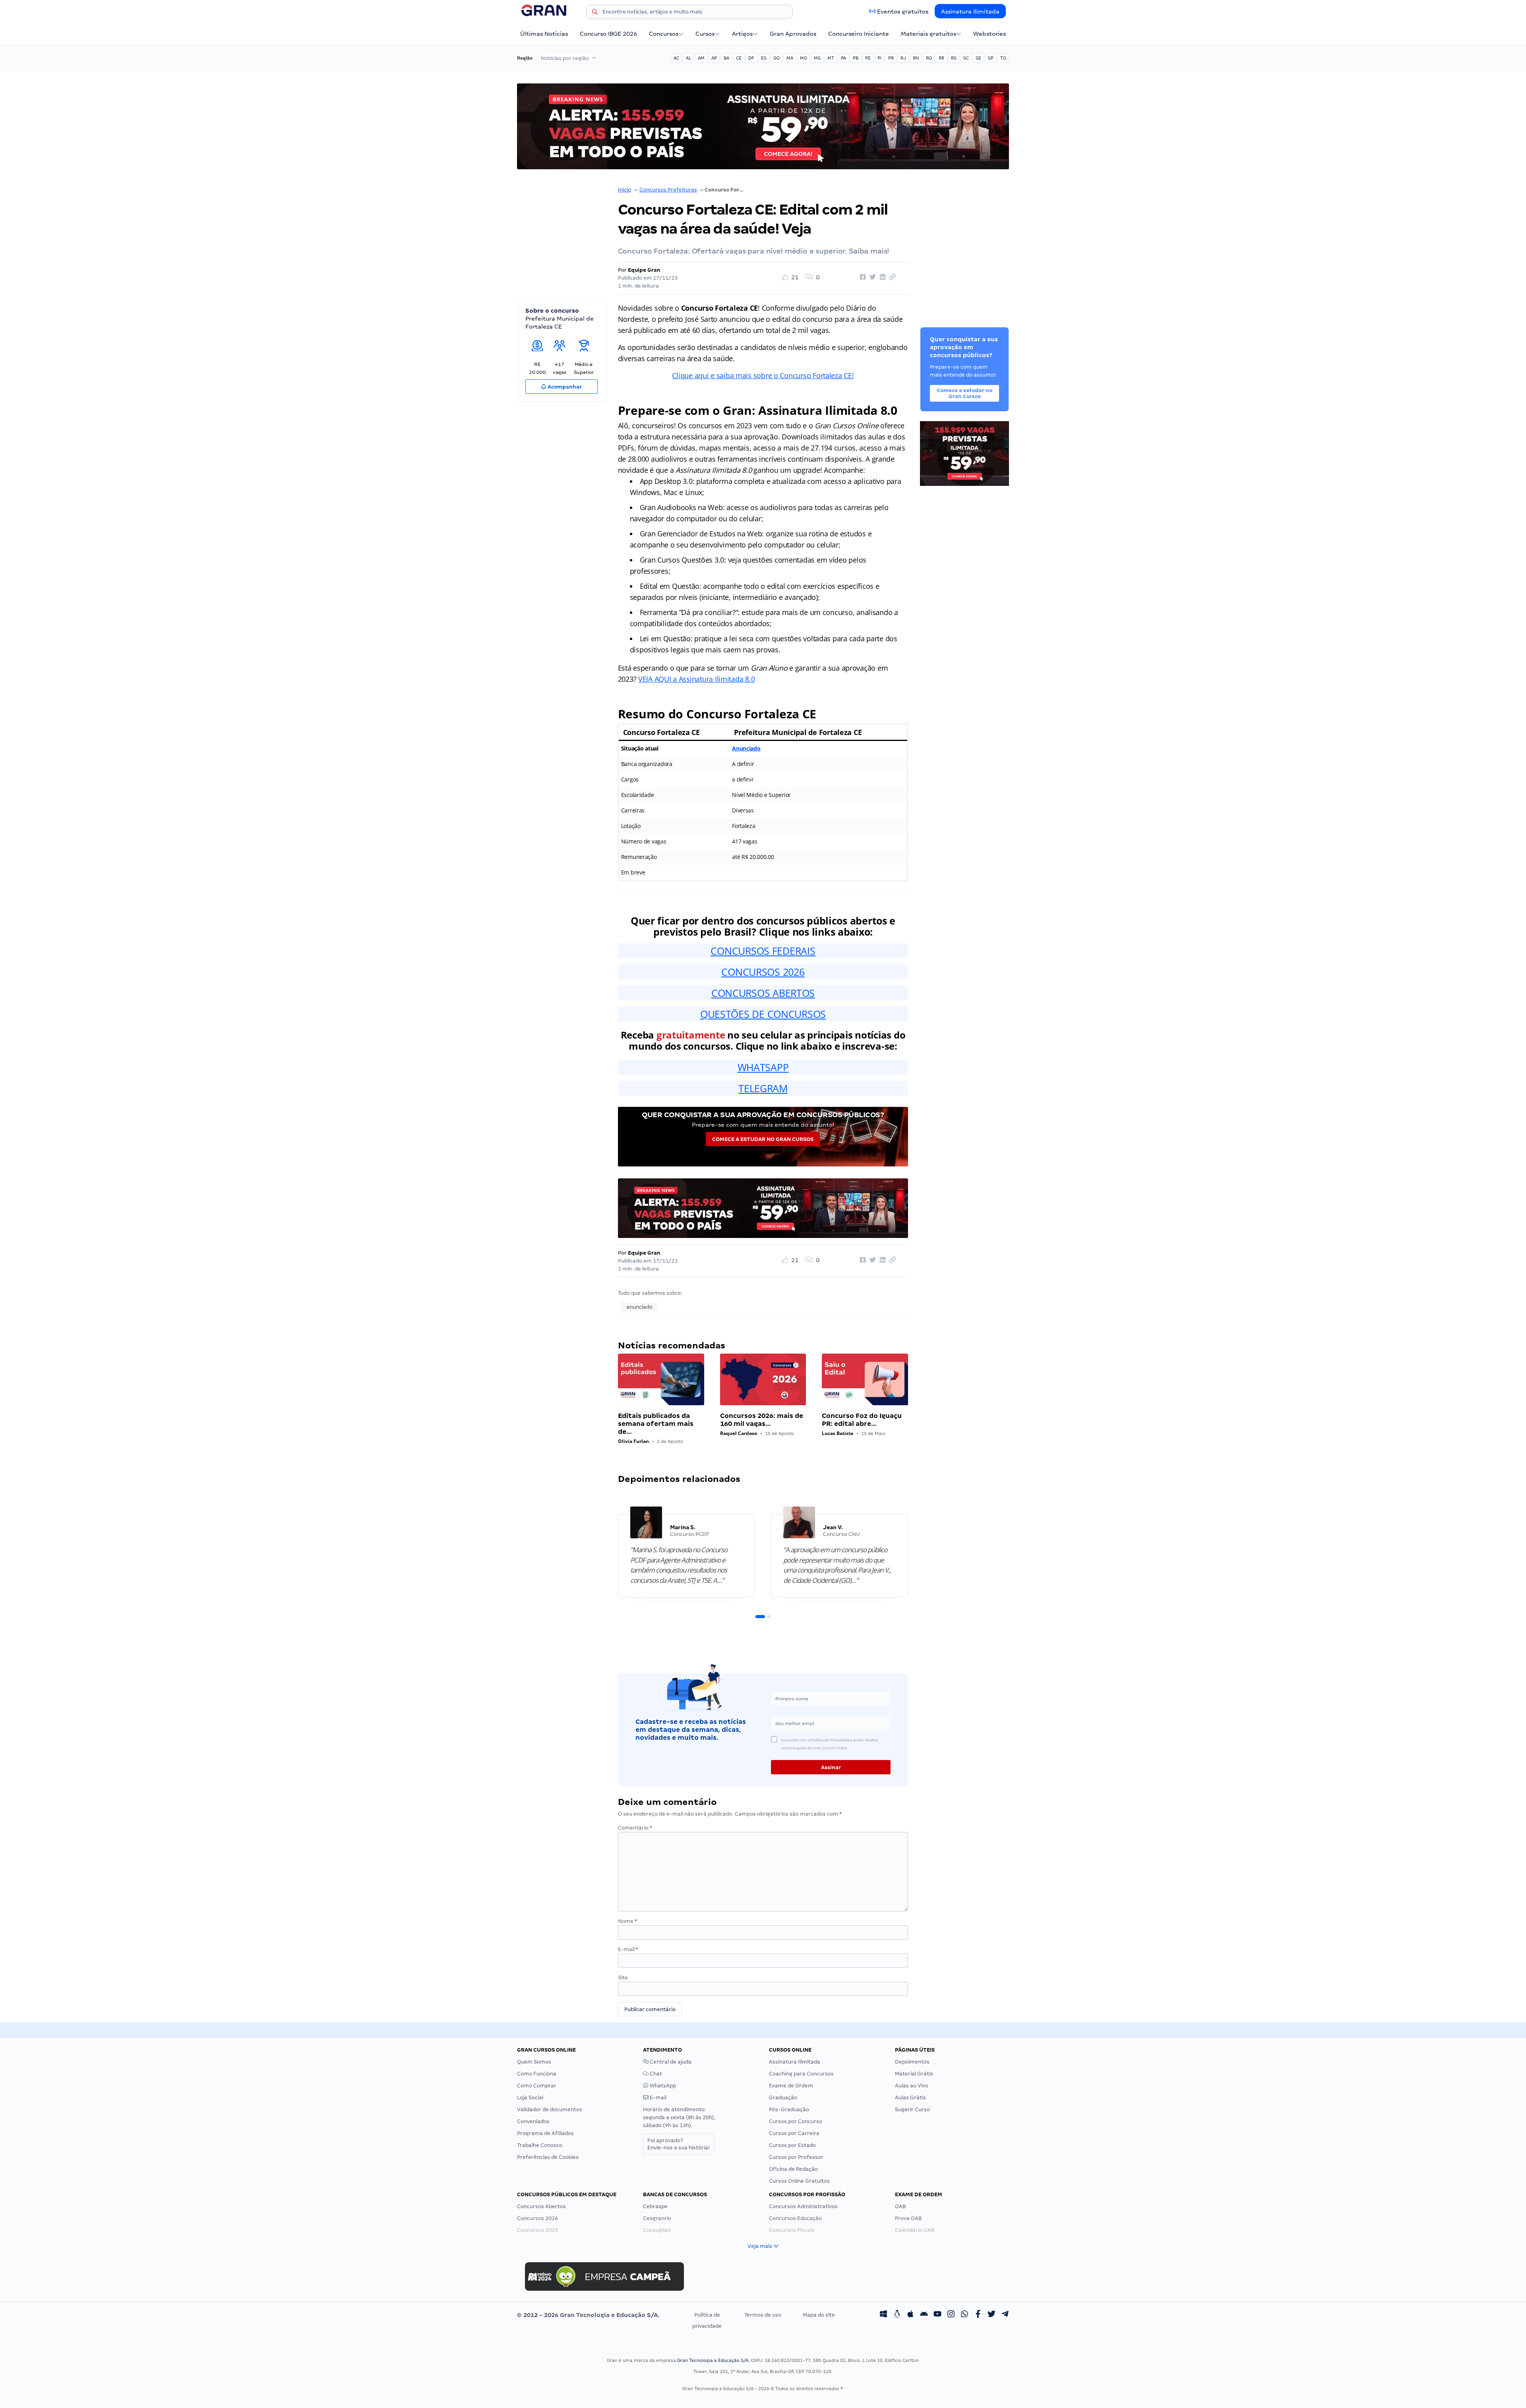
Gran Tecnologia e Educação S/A (713, 2360)
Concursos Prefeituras (668, 190)
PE (868, 58)
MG (804, 58)
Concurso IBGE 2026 (608, 34)
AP (714, 58)
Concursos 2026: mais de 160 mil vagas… (762, 1420)
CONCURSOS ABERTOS (763, 993)
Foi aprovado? (679, 2144)
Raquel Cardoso (739, 1433)
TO (1003, 58)
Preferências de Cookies (548, 2157)
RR (941, 58)
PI (879, 58)
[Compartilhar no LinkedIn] (881, 277)
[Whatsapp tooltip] (964, 2315)
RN (916, 58)
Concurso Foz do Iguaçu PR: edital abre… (862, 1420)
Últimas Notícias (544, 34)
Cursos (705, 34)
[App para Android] (924, 2315)
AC (676, 58)
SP (991, 58)
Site (623, 1978)
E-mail (628, 1949)
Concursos (664, 34)
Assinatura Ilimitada (970, 12)
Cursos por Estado (792, 2145)
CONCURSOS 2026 (763, 972)
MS (817, 58)
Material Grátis (914, 2074)
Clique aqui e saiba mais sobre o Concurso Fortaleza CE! (763, 375)
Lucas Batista (838, 1433)
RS (954, 58)
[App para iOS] (910, 2315)
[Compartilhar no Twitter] (871, 277)
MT (831, 58)
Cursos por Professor (796, 2157)
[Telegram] (1005, 2315)
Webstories (990, 34)
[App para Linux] (897, 2315)
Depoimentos (912, 2062)
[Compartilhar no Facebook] (862, 277)
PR (891, 58)
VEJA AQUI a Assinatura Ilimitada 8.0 (696, 679)
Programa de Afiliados (545, 2133)
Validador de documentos (550, 2109)
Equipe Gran (644, 270)
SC (966, 58)
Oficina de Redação (793, 2169)
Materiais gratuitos (929, 34)
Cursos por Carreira (794, 2133)
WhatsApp (662, 2086)
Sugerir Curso (912, 2109)
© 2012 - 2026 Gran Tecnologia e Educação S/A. (588, 2315)
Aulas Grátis (910, 2098)
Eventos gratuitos (903, 12)
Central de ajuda (670, 2062)
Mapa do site (819, 2315)
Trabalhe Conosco (540, 2145)
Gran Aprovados (793, 34)
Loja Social (530, 2098)
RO (929, 58)
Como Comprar (537, 2086)
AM (701, 58)
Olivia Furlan (633, 1441)
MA (790, 58)
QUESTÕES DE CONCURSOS (763, 1014)
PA (843, 58)
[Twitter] (992, 2315)
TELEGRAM (763, 1088)
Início (625, 190)
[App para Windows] (883, 2315)
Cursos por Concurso (796, 2121)
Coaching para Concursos (801, 2074)
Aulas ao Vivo (912, 2086)
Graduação (783, 2098)
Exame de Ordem (791, 2086)
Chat (655, 2074)
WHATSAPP (763, 1067)
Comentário (635, 1828)
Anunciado (746, 748)
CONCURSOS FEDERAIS (763, 951)
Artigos (742, 34)
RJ (903, 58)
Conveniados (533, 2121)
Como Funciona (537, 2074)
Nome (627, 1921)
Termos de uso (763, 2315)
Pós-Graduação (789, 2109)
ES (764, 58)
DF (751, 58)
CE (739, 58)
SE (978, 58)
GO (777, 58)
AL (688, 58)
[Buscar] (595, 13)
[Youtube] (937, 2315)
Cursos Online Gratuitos (799, 2181)
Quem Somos (534, 2062)
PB (856, 58)
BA (726, 58)
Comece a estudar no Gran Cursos (763, 1139)
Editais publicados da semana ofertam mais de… (656, 1424)
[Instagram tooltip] (951, 2315)
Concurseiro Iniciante (859, 34)
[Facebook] (978, 2315)
